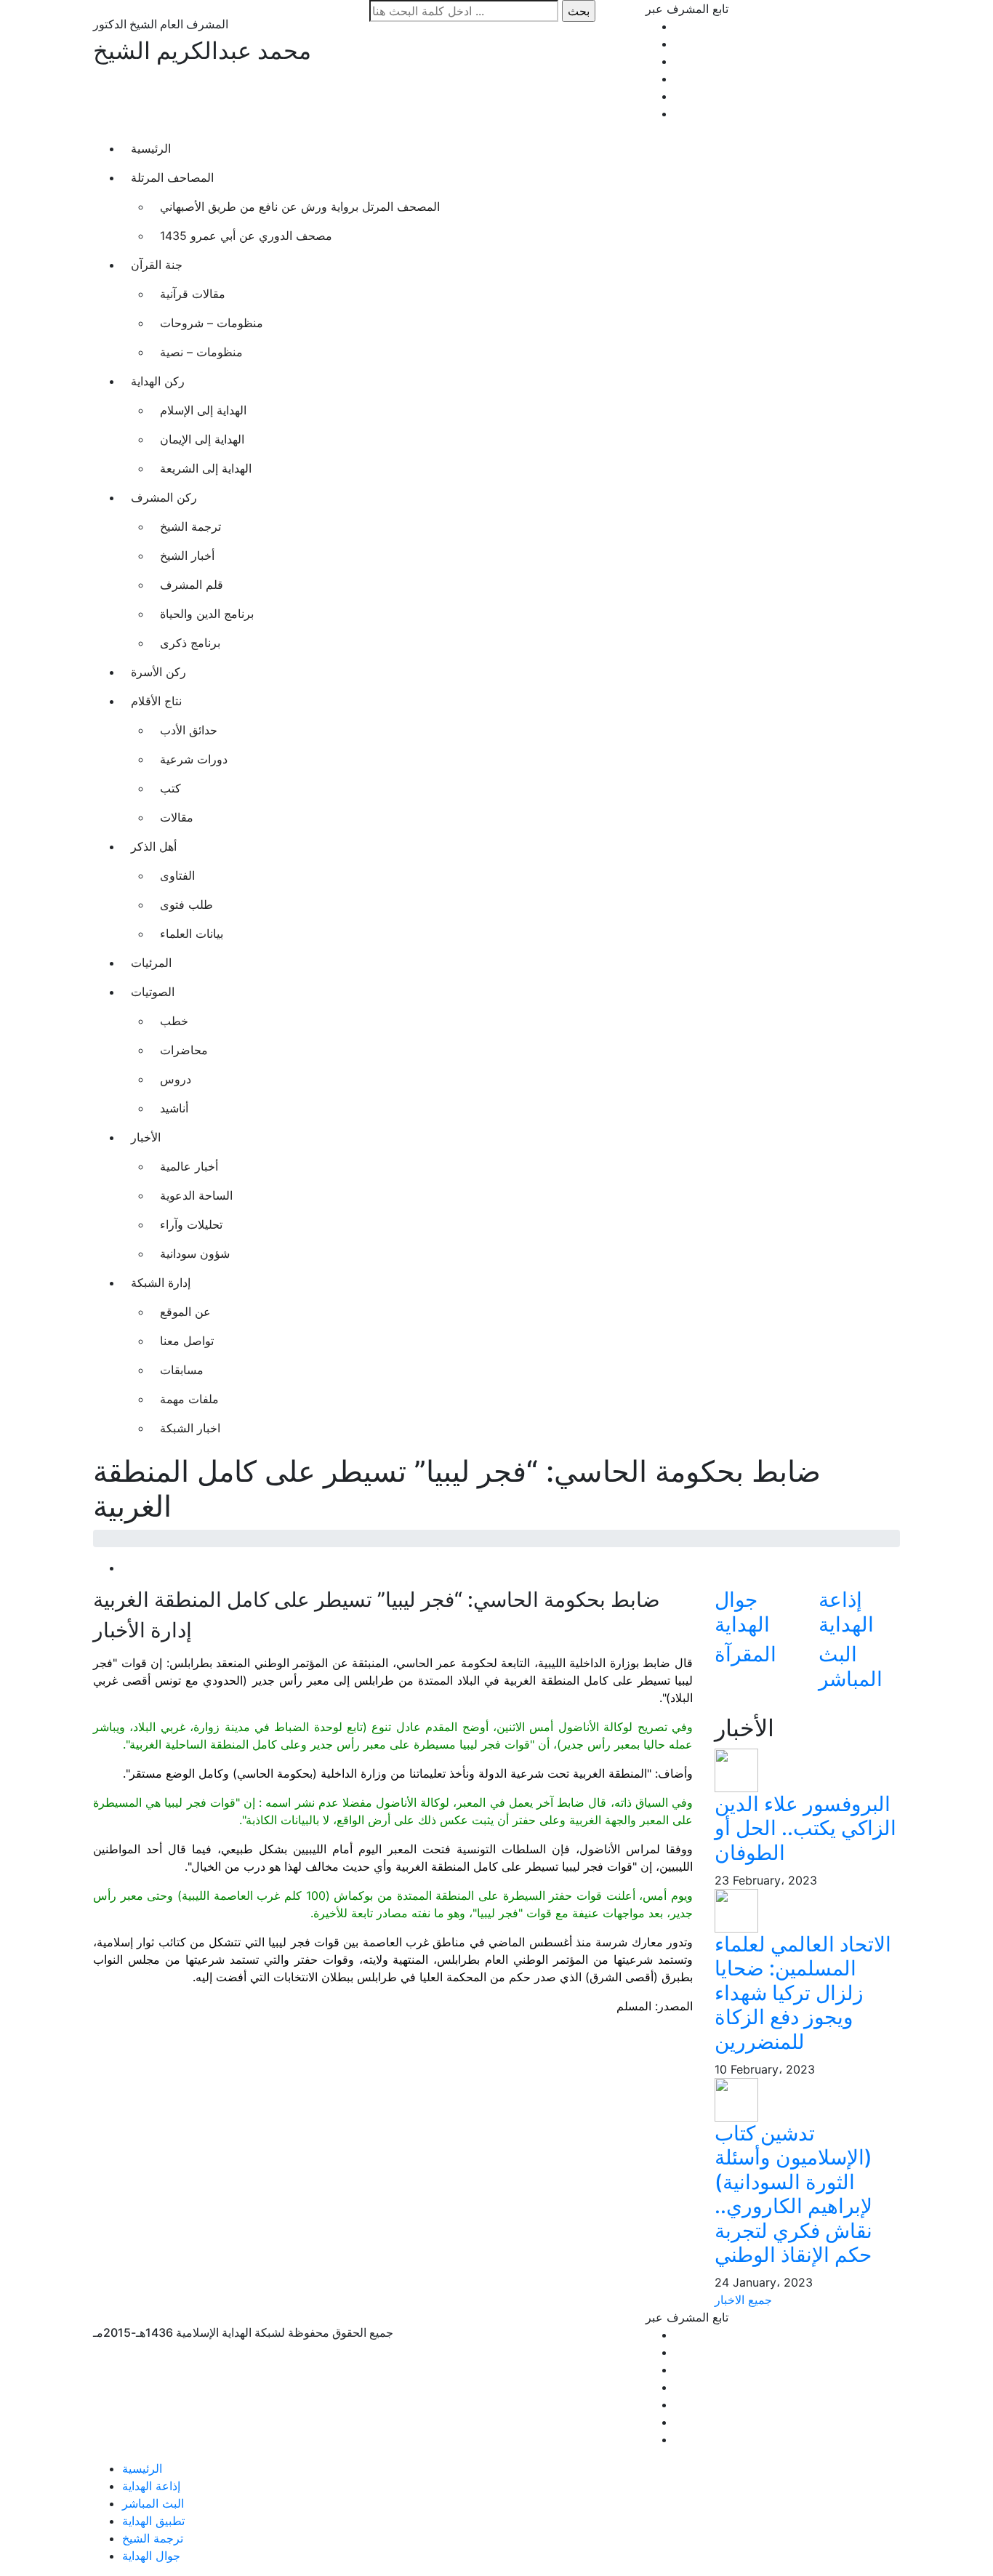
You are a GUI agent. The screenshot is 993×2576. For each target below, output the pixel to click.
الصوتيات (153, 992)
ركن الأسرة (158, 672)
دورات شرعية (194, 759)
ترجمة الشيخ (190, 526)
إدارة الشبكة (161, 1283)
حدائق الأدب (189, 730)
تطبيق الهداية (153, 2521)
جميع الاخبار (743, 2300)
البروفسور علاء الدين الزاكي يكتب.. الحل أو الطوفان (805, 1828)
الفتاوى (177, 875)
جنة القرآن (157, 265)
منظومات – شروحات (212, 323)
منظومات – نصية (201, 352)
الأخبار (146, 1137)
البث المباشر (153, 2503)
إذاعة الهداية (151, 2486)
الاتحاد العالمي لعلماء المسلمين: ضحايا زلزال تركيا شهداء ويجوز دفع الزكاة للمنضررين (803, 1993)
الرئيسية (151, 148)
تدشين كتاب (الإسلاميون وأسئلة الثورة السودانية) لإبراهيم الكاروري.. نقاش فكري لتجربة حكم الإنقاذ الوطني (793, 2194)
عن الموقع (185, 1312)
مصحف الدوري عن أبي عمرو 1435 (246, 236)
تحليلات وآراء (191, 1224)
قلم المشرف (192, 585)
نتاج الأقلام (156, 701)
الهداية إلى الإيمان (202, 439)
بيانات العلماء (192, 934)
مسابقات (182, 1370)
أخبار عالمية (189, 1166)
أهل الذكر (154, 846)
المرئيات (151, 963)
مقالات (177, 817)
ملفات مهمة (189, 1399)
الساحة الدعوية (196, 1195)
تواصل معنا (187, 1341)
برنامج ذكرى (190, 643)
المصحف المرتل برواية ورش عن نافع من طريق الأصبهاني (300, 206)
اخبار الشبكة (190, 1428)
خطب (174, 1021)
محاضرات (184, 1050)
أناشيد (174, 1108)
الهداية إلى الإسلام (203, 410)
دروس (176, 1079)
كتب (170, 788)
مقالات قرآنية (193, 294)
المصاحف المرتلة (172, 177)
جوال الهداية (151, 2556)
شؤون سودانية (195, 1253)
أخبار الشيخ (187, 555)
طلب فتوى (186, 904)
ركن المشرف (164, 497)
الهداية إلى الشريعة (206, 468)
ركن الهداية (158, 381)
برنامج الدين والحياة (207, 614)
